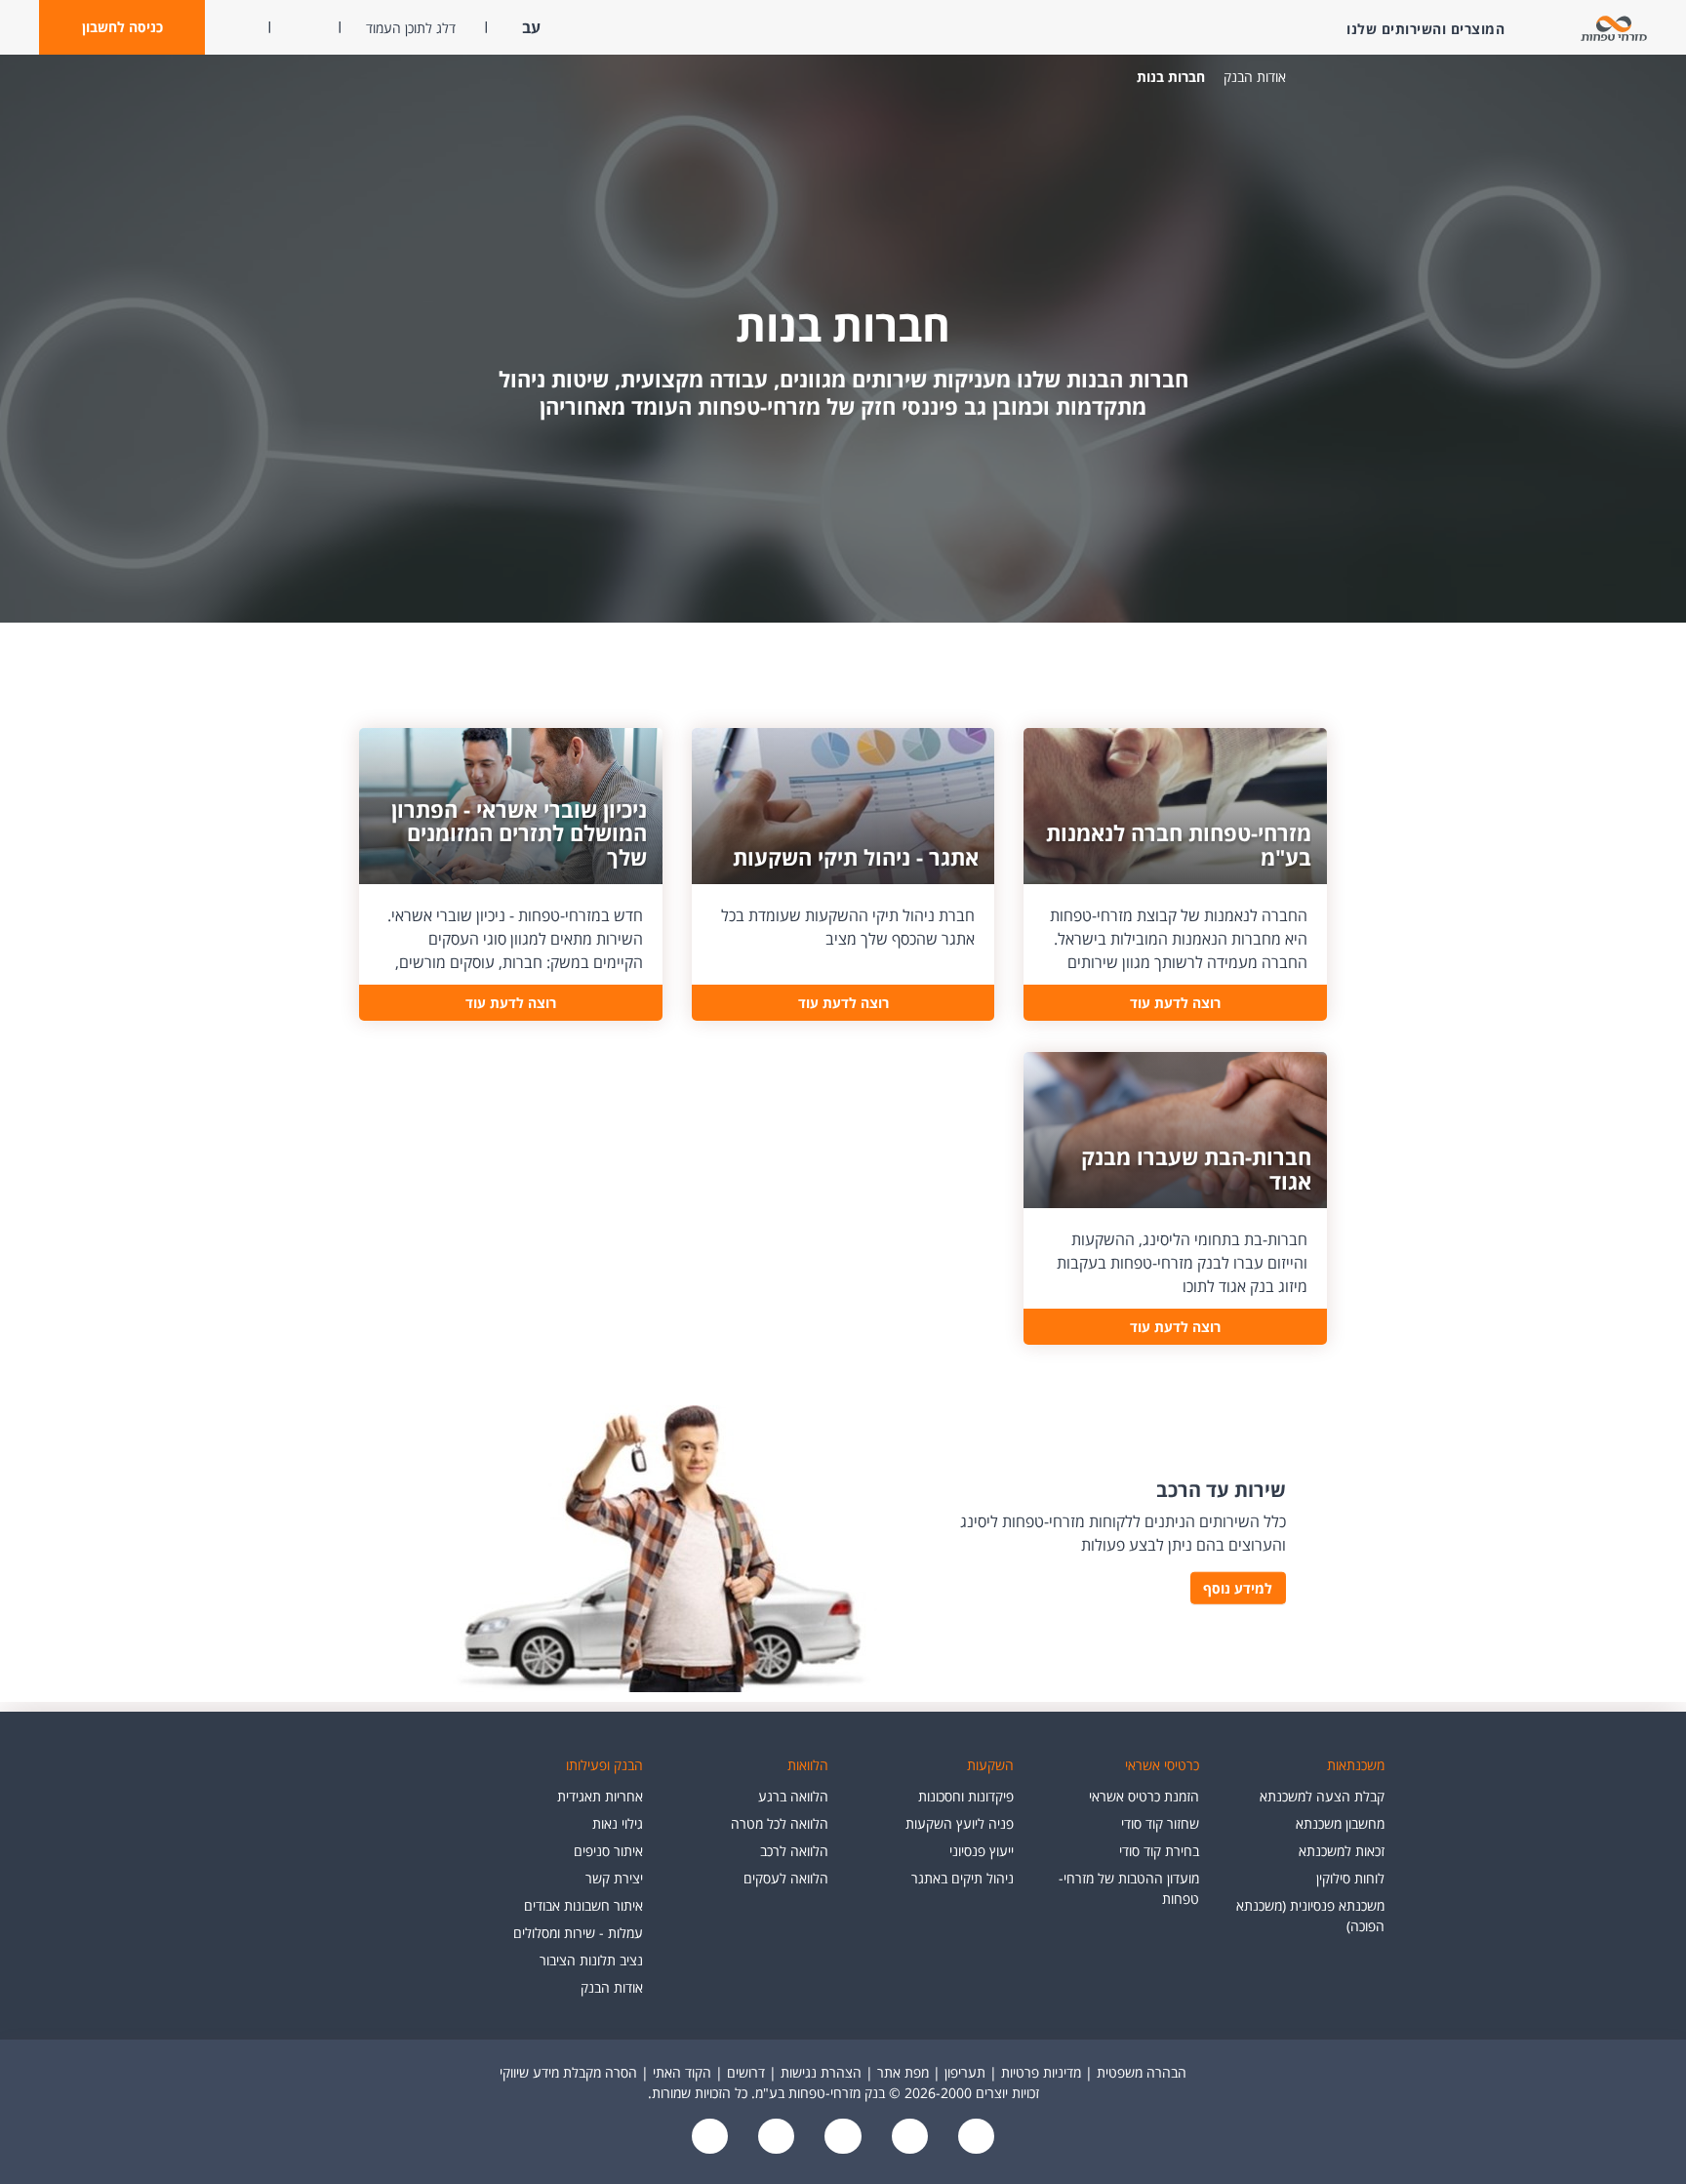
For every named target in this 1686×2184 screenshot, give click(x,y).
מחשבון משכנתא (1340, 1823)
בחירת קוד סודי (1159, 1851)
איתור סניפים (608, 1851)
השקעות (990, 1765)
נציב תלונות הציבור (591, 1960)
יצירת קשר (614, 1878)
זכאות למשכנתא (1342, 1851)
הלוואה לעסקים (786, 1878)
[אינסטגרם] (710, 2138)
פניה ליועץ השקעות (960, 1823)
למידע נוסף (1238, 1588)
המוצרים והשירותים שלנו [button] (1425, 29)
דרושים (746, 2072)
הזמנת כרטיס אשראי (1144, 1796)
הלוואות (808, 1765)
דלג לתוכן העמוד (411, 28)
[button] (122, 27)
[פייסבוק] (974, 2138)
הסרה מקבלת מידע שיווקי (568, 2072)
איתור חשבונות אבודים (583, 1905)
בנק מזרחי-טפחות (1315, 77)
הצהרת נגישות (821, 2072)
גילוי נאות (618, 1823)
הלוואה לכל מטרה (780, 1823)
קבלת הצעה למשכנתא (1322, 1796)
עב (529, 27)
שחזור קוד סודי (1160, 1823)
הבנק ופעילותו (604, 1765)
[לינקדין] (775, 2138)
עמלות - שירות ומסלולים (578, 1933)
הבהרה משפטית (1142, 2072)
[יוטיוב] (907, 2138)
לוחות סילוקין (1350, 1878)
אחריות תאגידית (600, 1796)
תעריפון (965, 2072)
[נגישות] (841, 2138)
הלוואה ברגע (793, 1796)
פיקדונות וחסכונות (966, 1796)
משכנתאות (1356, 1765)
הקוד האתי (682, 2072)
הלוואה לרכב (794, 1851)
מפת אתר (903, 2072)
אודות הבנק (1255, 77)
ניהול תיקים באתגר (963, 1878)
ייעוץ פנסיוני (982, 1851)
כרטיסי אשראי (1162, 1765)
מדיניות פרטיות (1041, 2072)
